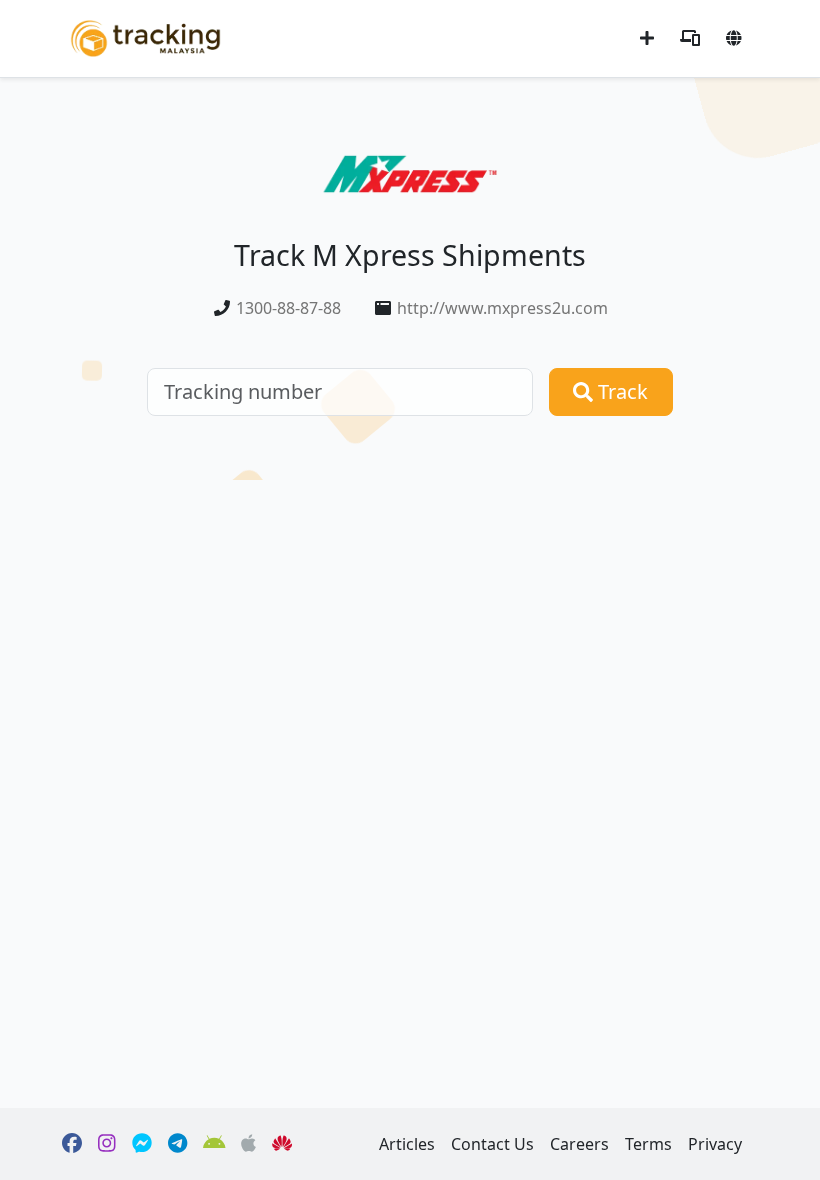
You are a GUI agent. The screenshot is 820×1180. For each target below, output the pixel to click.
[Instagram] (107, 1144)
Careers (579, 1144)
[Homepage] (145, 36)
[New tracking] (647, 38)
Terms (648, 1144)
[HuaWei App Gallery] (282, 1144)
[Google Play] (214, 1144)
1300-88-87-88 (288, 308)
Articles (407, 1144)
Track (620, 391)
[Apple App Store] (248, 1144)
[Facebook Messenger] (142, 1144)
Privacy (715, 1144)
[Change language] (734, 38)
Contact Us (492, 1144)
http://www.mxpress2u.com (502, 308)
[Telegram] (177, 1144)
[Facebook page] (72, 1144)
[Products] (690, 38)
